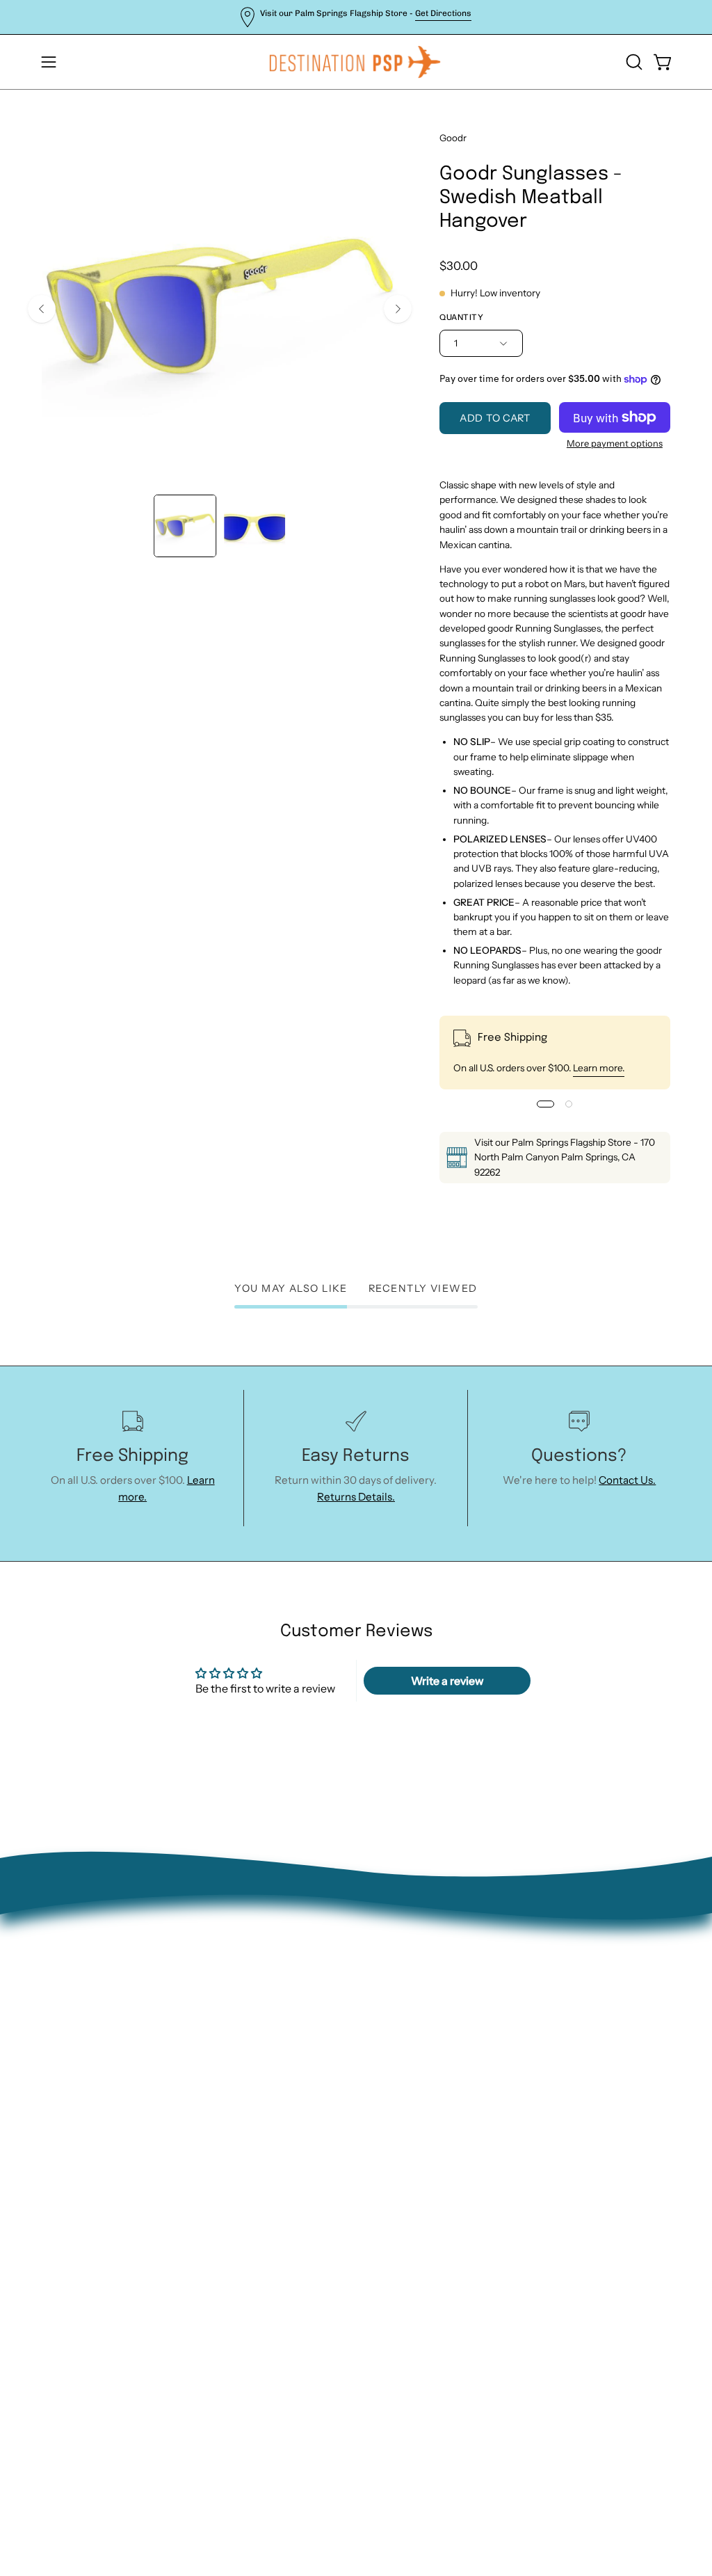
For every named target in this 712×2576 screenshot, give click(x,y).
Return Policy (228, 1991)
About (210, 1947)
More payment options (615, 443)
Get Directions (443, 13)
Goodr (453, 138)
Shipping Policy (232, 2035)
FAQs (208, 2057)
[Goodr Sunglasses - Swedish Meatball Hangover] (185, 526)
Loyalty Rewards (235, 2078)
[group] (356, 17)
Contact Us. (627, 1480)
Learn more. (599, 1068)
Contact (215, 1970)
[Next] (398, 309)
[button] (633, 62)
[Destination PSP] (356, 62)
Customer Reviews (241, 2101)
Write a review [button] (447, 1681)
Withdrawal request (244, 2013)
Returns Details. (356, 1497)
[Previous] (42, 309)
